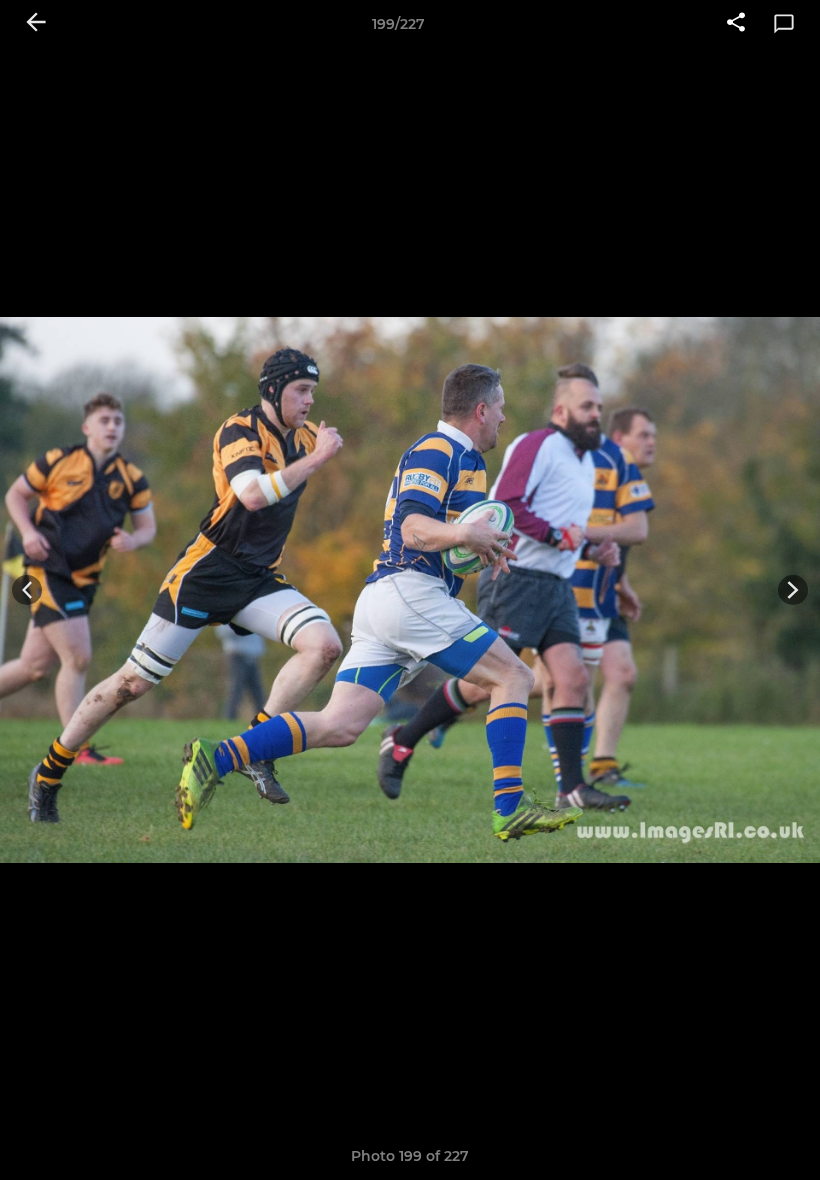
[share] (736, 24)
